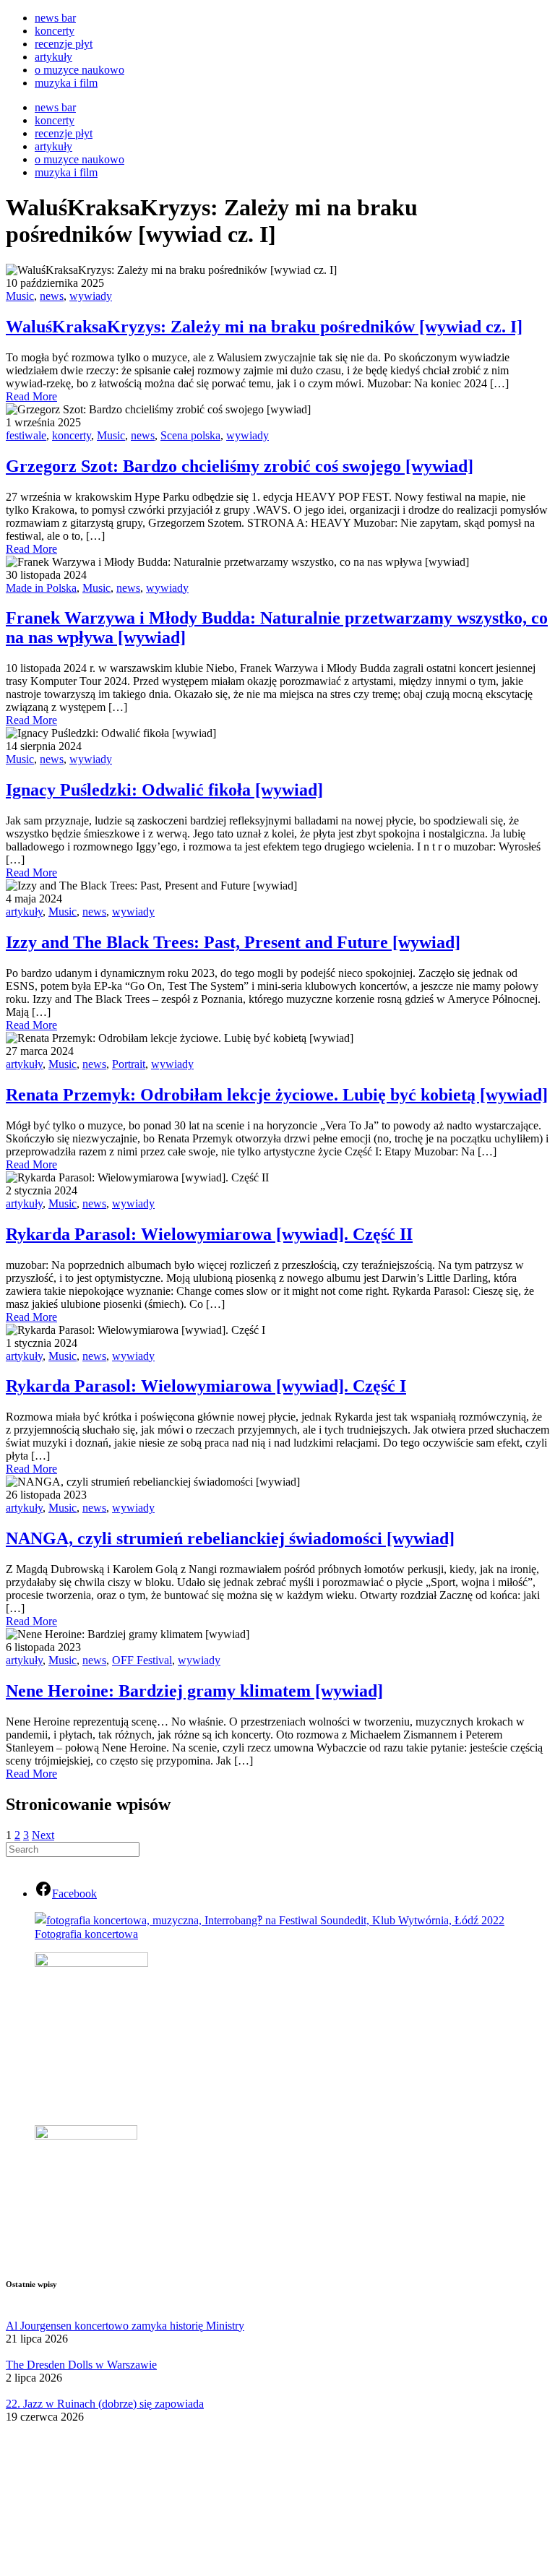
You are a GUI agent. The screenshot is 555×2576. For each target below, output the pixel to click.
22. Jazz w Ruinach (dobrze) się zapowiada (105, 2404)
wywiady (91, 296)
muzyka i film (66, 83)
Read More (31, 396)
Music (20, 296)
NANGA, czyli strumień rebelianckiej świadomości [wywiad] (230, 1538)
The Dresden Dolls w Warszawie (81, 2365)
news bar (55, 18)
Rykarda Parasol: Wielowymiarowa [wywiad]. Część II (209, 1234)
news (52, 296)
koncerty (55, 31)
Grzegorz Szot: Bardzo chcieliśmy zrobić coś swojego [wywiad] (240, 466)
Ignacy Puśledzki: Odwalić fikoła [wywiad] (164, 790)
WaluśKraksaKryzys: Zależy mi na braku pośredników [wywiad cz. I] (264, 327)
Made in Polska (41, 588)
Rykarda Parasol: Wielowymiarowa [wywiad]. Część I (206, 1386)
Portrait (129, 1064)
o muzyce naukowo (79, 70)
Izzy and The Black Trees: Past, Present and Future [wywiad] (233, 942)
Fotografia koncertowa (86, 1934)
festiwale (26, 435)
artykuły (53, 57)
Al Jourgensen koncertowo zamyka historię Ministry (125, 2326)
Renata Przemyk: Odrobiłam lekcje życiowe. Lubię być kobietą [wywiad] (277, 1095)
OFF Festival (142, 1660)
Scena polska (190, 435)
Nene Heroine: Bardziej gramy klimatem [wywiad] (194, 1691)
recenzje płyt (64, 44)
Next (43, 1835)
